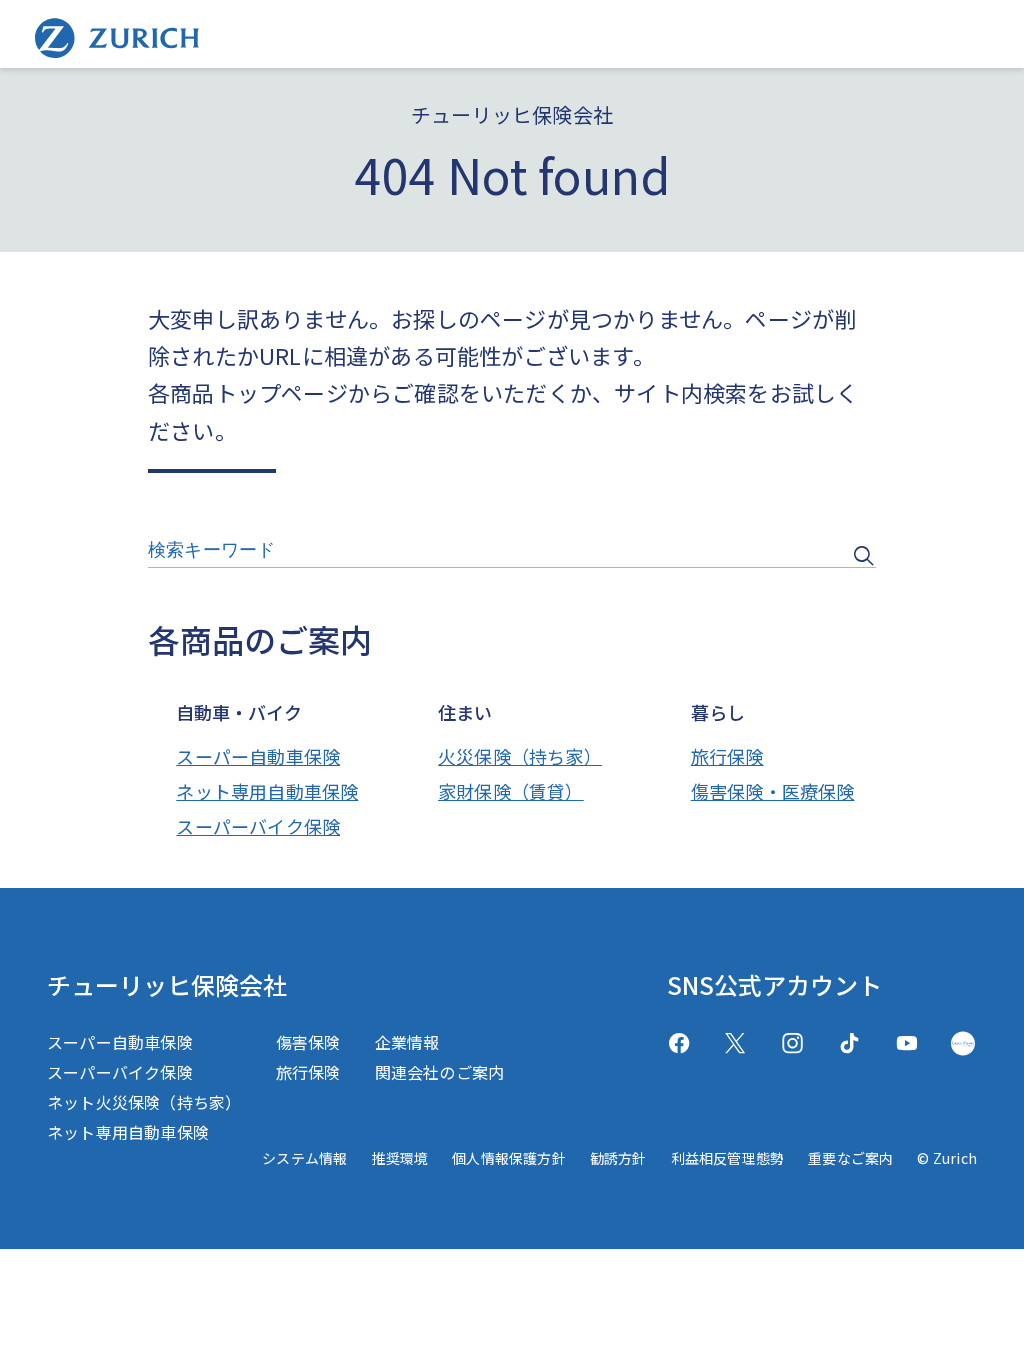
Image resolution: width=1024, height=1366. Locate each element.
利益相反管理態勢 (728, 1158)
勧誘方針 (618, 1158)
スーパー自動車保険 (258, 756)
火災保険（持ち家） (520, 756)
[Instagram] (792, 1043)
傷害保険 (308, 1042)
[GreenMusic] (963, 1043)
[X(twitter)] (735, 1043)
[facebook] (679, 1043)
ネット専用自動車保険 (267, 791)
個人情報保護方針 (509, 1158)
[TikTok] (849, 1043)
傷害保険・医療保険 (773, 791)
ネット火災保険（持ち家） (144, 1102)
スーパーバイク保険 (258, 826)
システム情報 (304, 1158)
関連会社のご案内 (440, 1072)
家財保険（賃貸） (511, 791)
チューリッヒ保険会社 (167, 984)
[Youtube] (906, 1043)
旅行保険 (727, 756)
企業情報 (407, 1042)
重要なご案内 (850, 1158)
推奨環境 (399, 1158)
